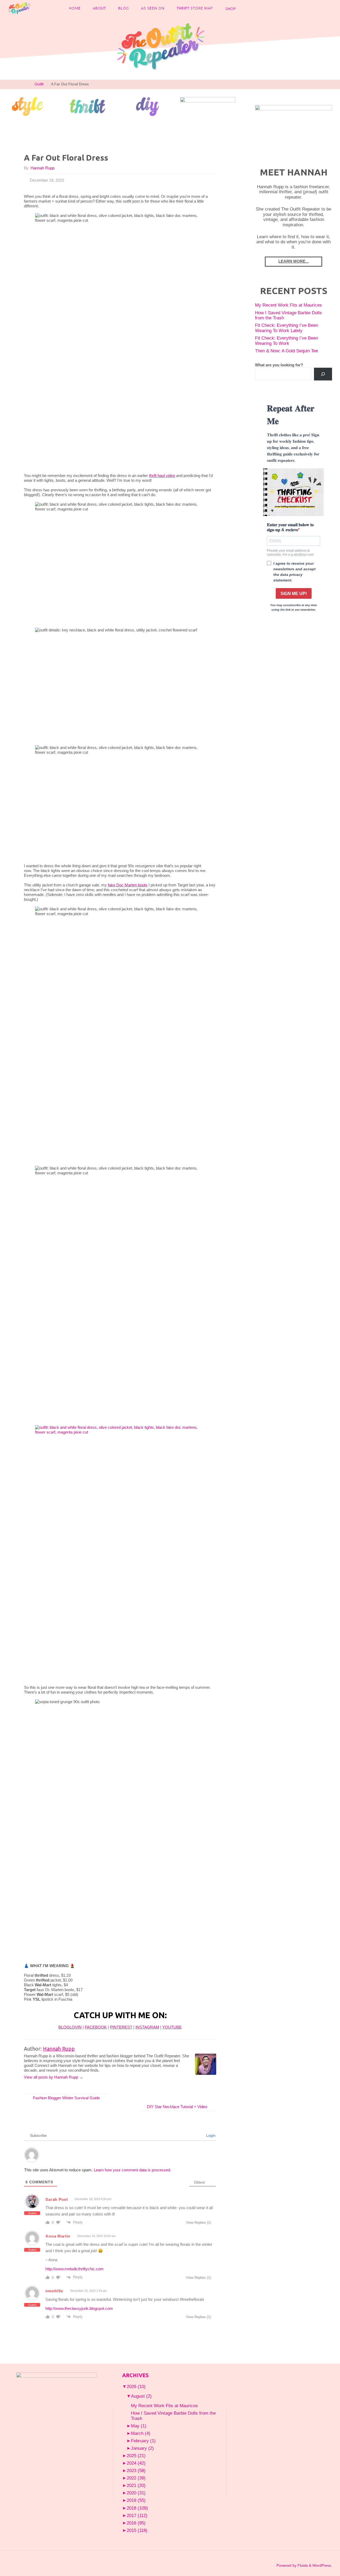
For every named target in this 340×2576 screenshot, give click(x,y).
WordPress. (322, 2565)
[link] (247, 8)
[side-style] (28, 106)
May (139, 2426)
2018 (137, 2508)
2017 (137, 2515)
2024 (136, 2463)
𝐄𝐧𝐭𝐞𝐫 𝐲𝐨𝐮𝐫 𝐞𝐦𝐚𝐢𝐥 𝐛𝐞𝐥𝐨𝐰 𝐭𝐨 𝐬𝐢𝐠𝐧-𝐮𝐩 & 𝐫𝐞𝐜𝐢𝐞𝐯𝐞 (290, 527)
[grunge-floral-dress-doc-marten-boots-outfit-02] (120, 1553)
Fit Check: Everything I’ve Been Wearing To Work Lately (286, 328)
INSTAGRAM (147, 2027)
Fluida (302, 2565)
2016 (136, 2523)
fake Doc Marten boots (128, 885)
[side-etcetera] (208, 106)
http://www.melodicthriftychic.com (75, 2269)
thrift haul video (162, 476)
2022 (136, 2478)
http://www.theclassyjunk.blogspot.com (79, 2308)
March (141, 2433)
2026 (136, 2386)
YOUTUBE (172, 2027)
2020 (136, 2493)
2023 (136, 2470)
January (142, 2448)
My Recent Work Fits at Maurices (288, 305)
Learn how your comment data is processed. (132, 2170)
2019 (136, 2500)
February (143, 2441)
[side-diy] (148, 106)
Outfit (39, 84)
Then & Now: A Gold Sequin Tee (286, 351)
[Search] (323, 374)
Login (210, 2135)
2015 (137, 2530)
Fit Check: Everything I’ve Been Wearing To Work (286, 341)
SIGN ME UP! (294, 594)
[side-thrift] (88, 106)
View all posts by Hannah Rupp (54, 2077)
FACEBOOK (96, 2027)
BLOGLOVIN (70, 2027)
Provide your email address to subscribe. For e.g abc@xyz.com (290, 552)
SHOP (231, 9)
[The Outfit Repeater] (19, 8)
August (141, 2396)
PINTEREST (121, 2027)
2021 (136, 2485)
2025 (136, 2456)
